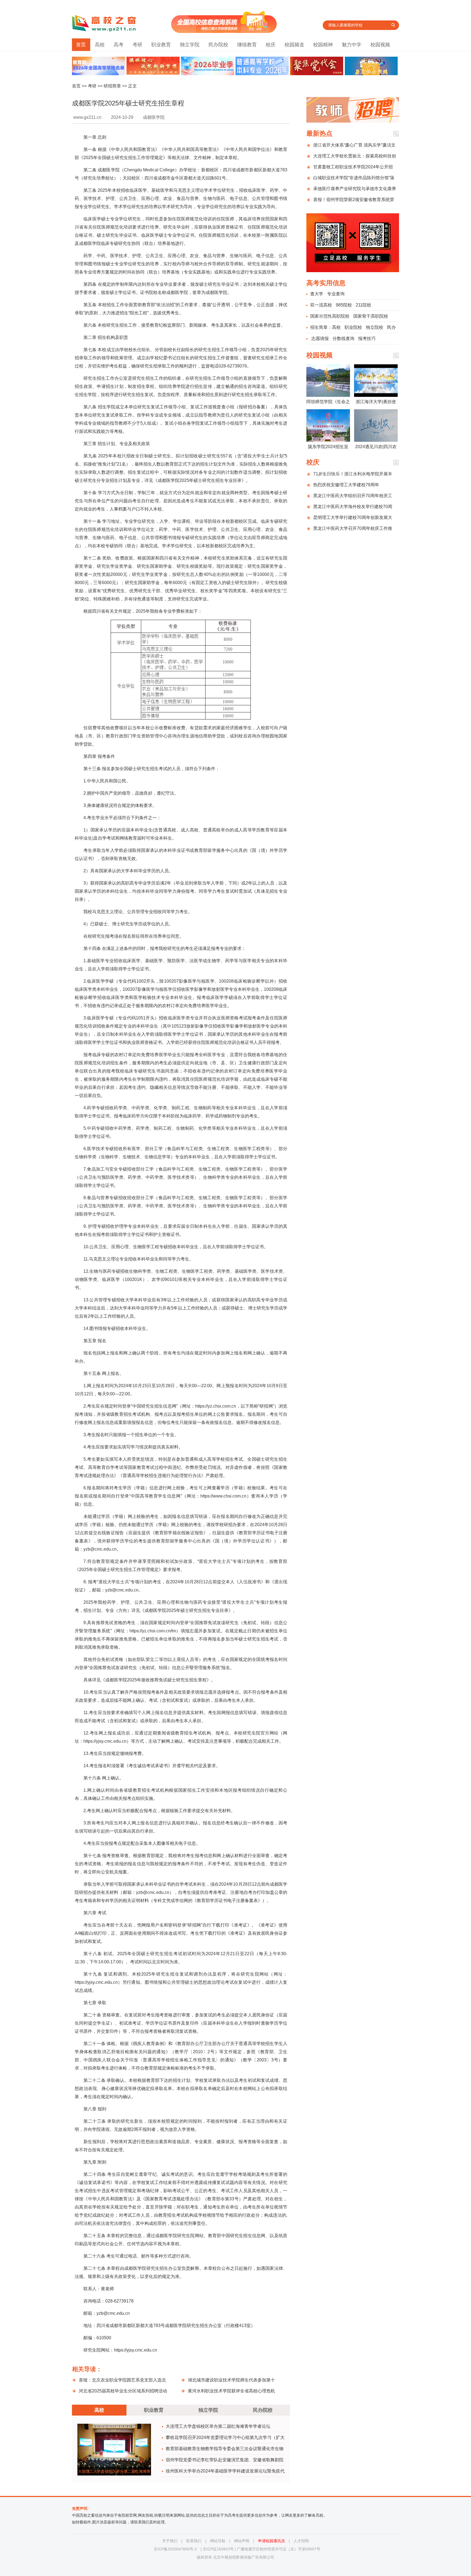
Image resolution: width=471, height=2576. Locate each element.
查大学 (317, 294)
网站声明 (242, 2541)
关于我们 (170, 2541)
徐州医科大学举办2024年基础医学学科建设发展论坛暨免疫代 (225, 2471)
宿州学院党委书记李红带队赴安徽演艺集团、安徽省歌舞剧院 (225, 2460)
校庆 (271, 45)
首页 (81, 45)
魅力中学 (352, 45)
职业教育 (161, 45)
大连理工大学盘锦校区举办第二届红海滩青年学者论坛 (218, 2426)
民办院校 (218, 45)
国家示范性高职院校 (330, 316)
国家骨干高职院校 (371, 316)
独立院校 (375, 327)
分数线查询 (343, 338)
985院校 (344, 305)
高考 (119, 45)
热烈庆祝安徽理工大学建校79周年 (346, 485)
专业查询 (336, 294)
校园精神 (323, 45)
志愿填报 (320, 338)
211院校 (363, 305)
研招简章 (112, 86)
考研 (137, 45)
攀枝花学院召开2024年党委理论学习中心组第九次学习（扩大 (225, 2437)
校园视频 (380, 45)
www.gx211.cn (87, 117)
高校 (100, 45)
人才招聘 (301, 2541)
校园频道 (294, 45)
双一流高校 (321, 305)
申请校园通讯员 (271, 2541)
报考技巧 (367, 338)
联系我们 (194, 2541)
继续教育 (247, 45)
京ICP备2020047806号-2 (175, 2549)
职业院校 (353, 327)
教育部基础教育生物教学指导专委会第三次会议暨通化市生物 (225, 2449)
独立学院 (190, 45)
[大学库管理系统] (224, 31)
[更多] (396, 134)
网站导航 (218, 2541)
